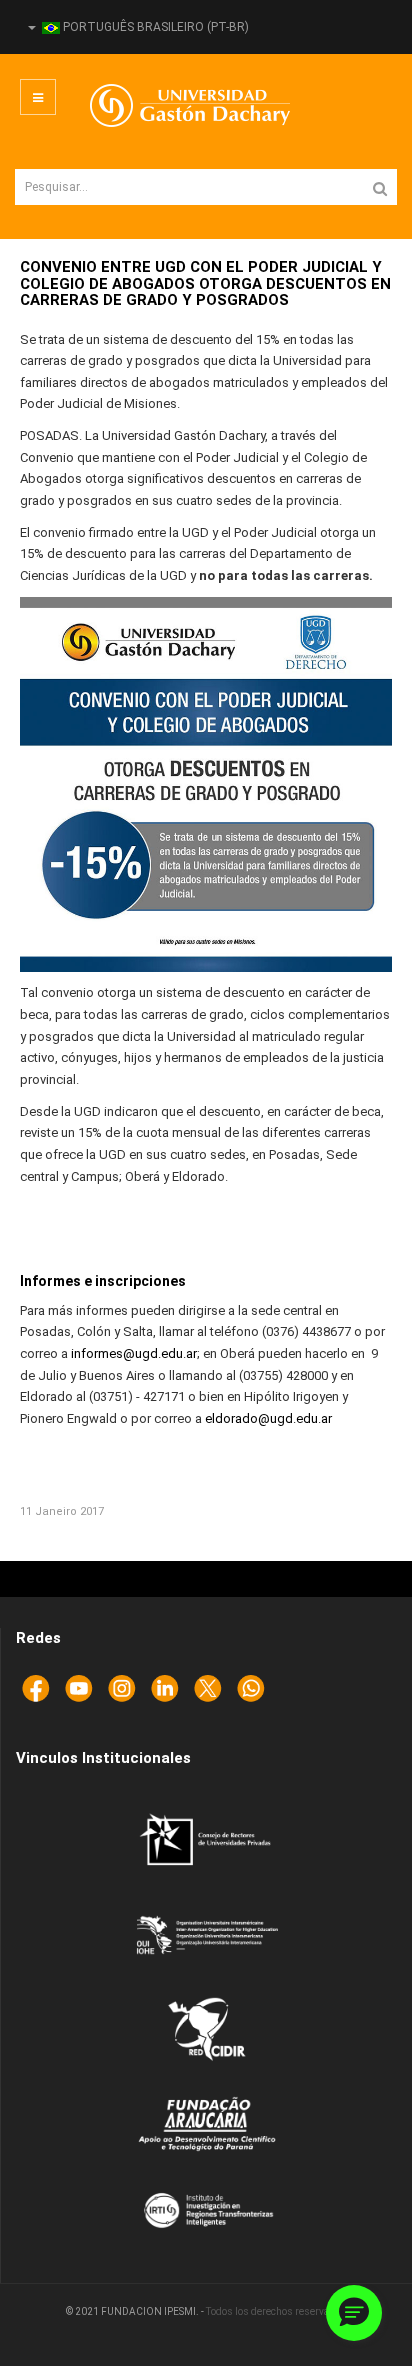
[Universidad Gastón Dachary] (175, 105)
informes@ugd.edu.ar (134, 1353)
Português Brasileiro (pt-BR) (154, 27)
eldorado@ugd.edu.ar (268, 1418)
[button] (354, 2313)
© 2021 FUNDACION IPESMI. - (136, 2311)
